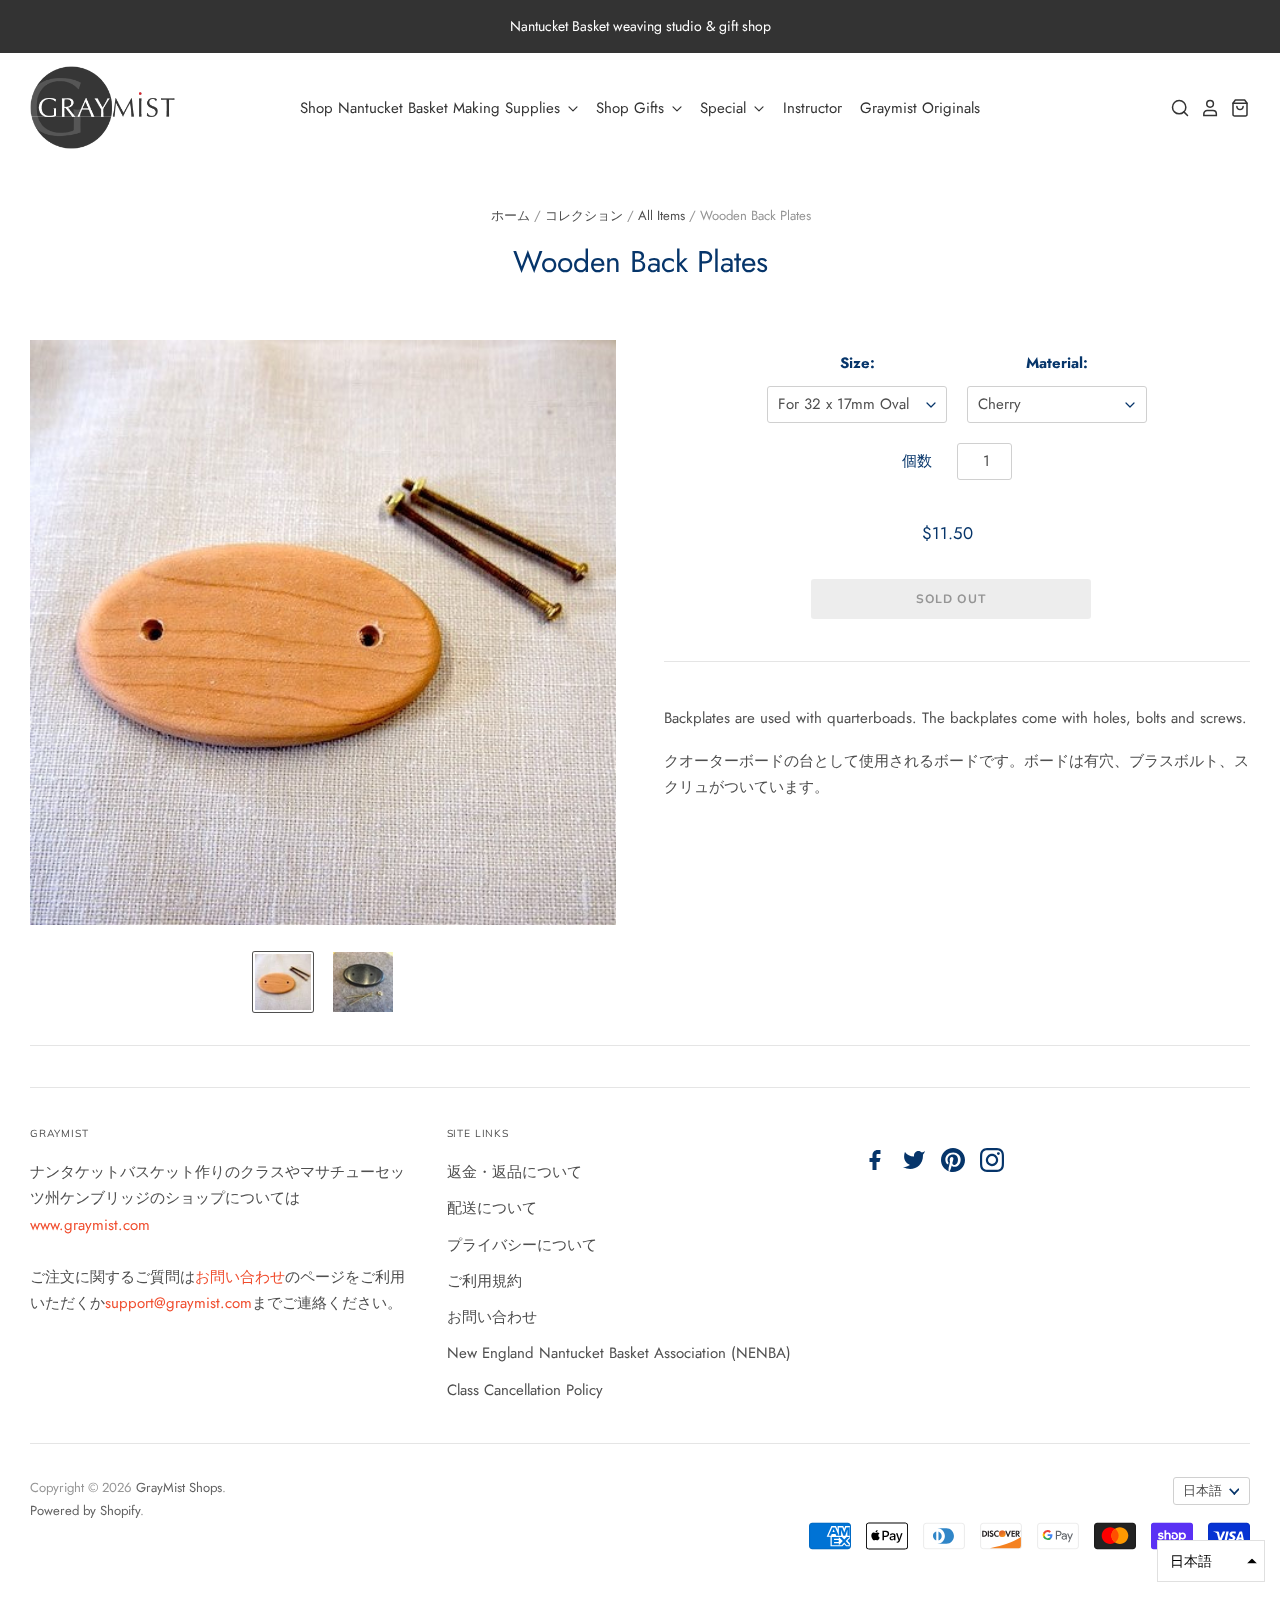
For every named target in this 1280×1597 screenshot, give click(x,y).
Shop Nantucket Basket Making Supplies (432, 108)
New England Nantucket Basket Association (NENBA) (619, 1353)
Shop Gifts (632, 108)
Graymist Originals (920, 108)
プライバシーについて (522, 1245)
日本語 (1202, 1490)
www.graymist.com (90, 1225)
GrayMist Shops (179, 1487)
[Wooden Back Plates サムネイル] (283, 982)
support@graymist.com (178, 1303)
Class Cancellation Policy (525, 1390)
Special (725, 108)
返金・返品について (514, 1172)
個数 (917, 461)
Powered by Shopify (85, 1510)
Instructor (812, 108)
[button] (1211, 1561)
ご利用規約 (484, 1281)
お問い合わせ (240, 1277)
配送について (492, 1208)
